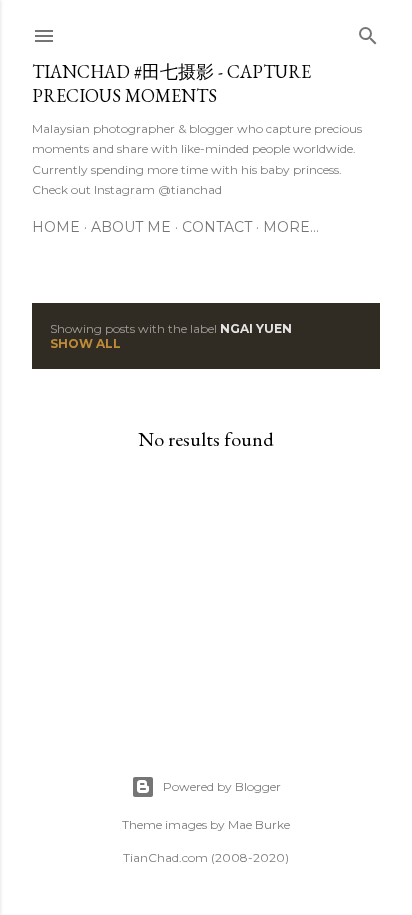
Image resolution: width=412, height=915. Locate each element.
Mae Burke (259, 824)
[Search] (368, 31)
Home (56, 227)
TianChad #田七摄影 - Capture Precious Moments (171, 83)
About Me (131, 227)
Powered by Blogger (222, 786)
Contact (217, 227)
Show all (85, 343)
